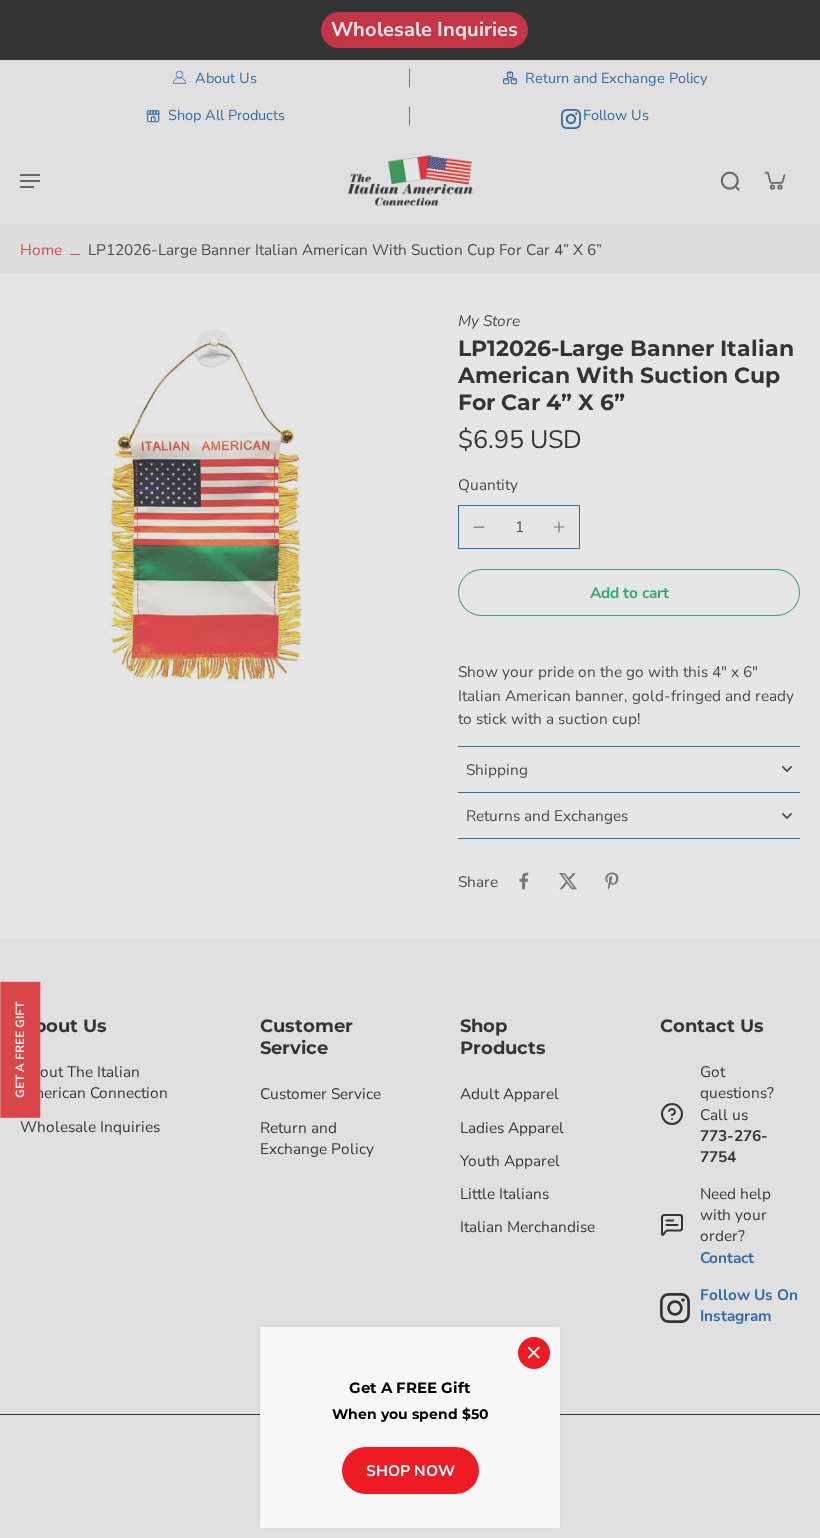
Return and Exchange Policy (616, 78)
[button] (629, 592)
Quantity (488, 484)
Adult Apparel (509, 1093)
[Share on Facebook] (524, 881)
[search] (730, 180)
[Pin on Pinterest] (612, 881)
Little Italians (504, 1193)
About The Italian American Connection (94, 1082)
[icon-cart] (774, 180)
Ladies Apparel (512, 1127)
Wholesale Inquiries (424, 29)
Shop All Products (226, 115)
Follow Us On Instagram (749, 1305)
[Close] (534, 1353)
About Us (226, 78)
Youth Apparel (510, 1160)
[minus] (479, 527)
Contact (727, 1257)
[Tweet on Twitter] (568, 881)
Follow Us (616, 115)
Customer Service (320, 1093)
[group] (215, 505)
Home (41, 249)
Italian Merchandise (527, 1226)
